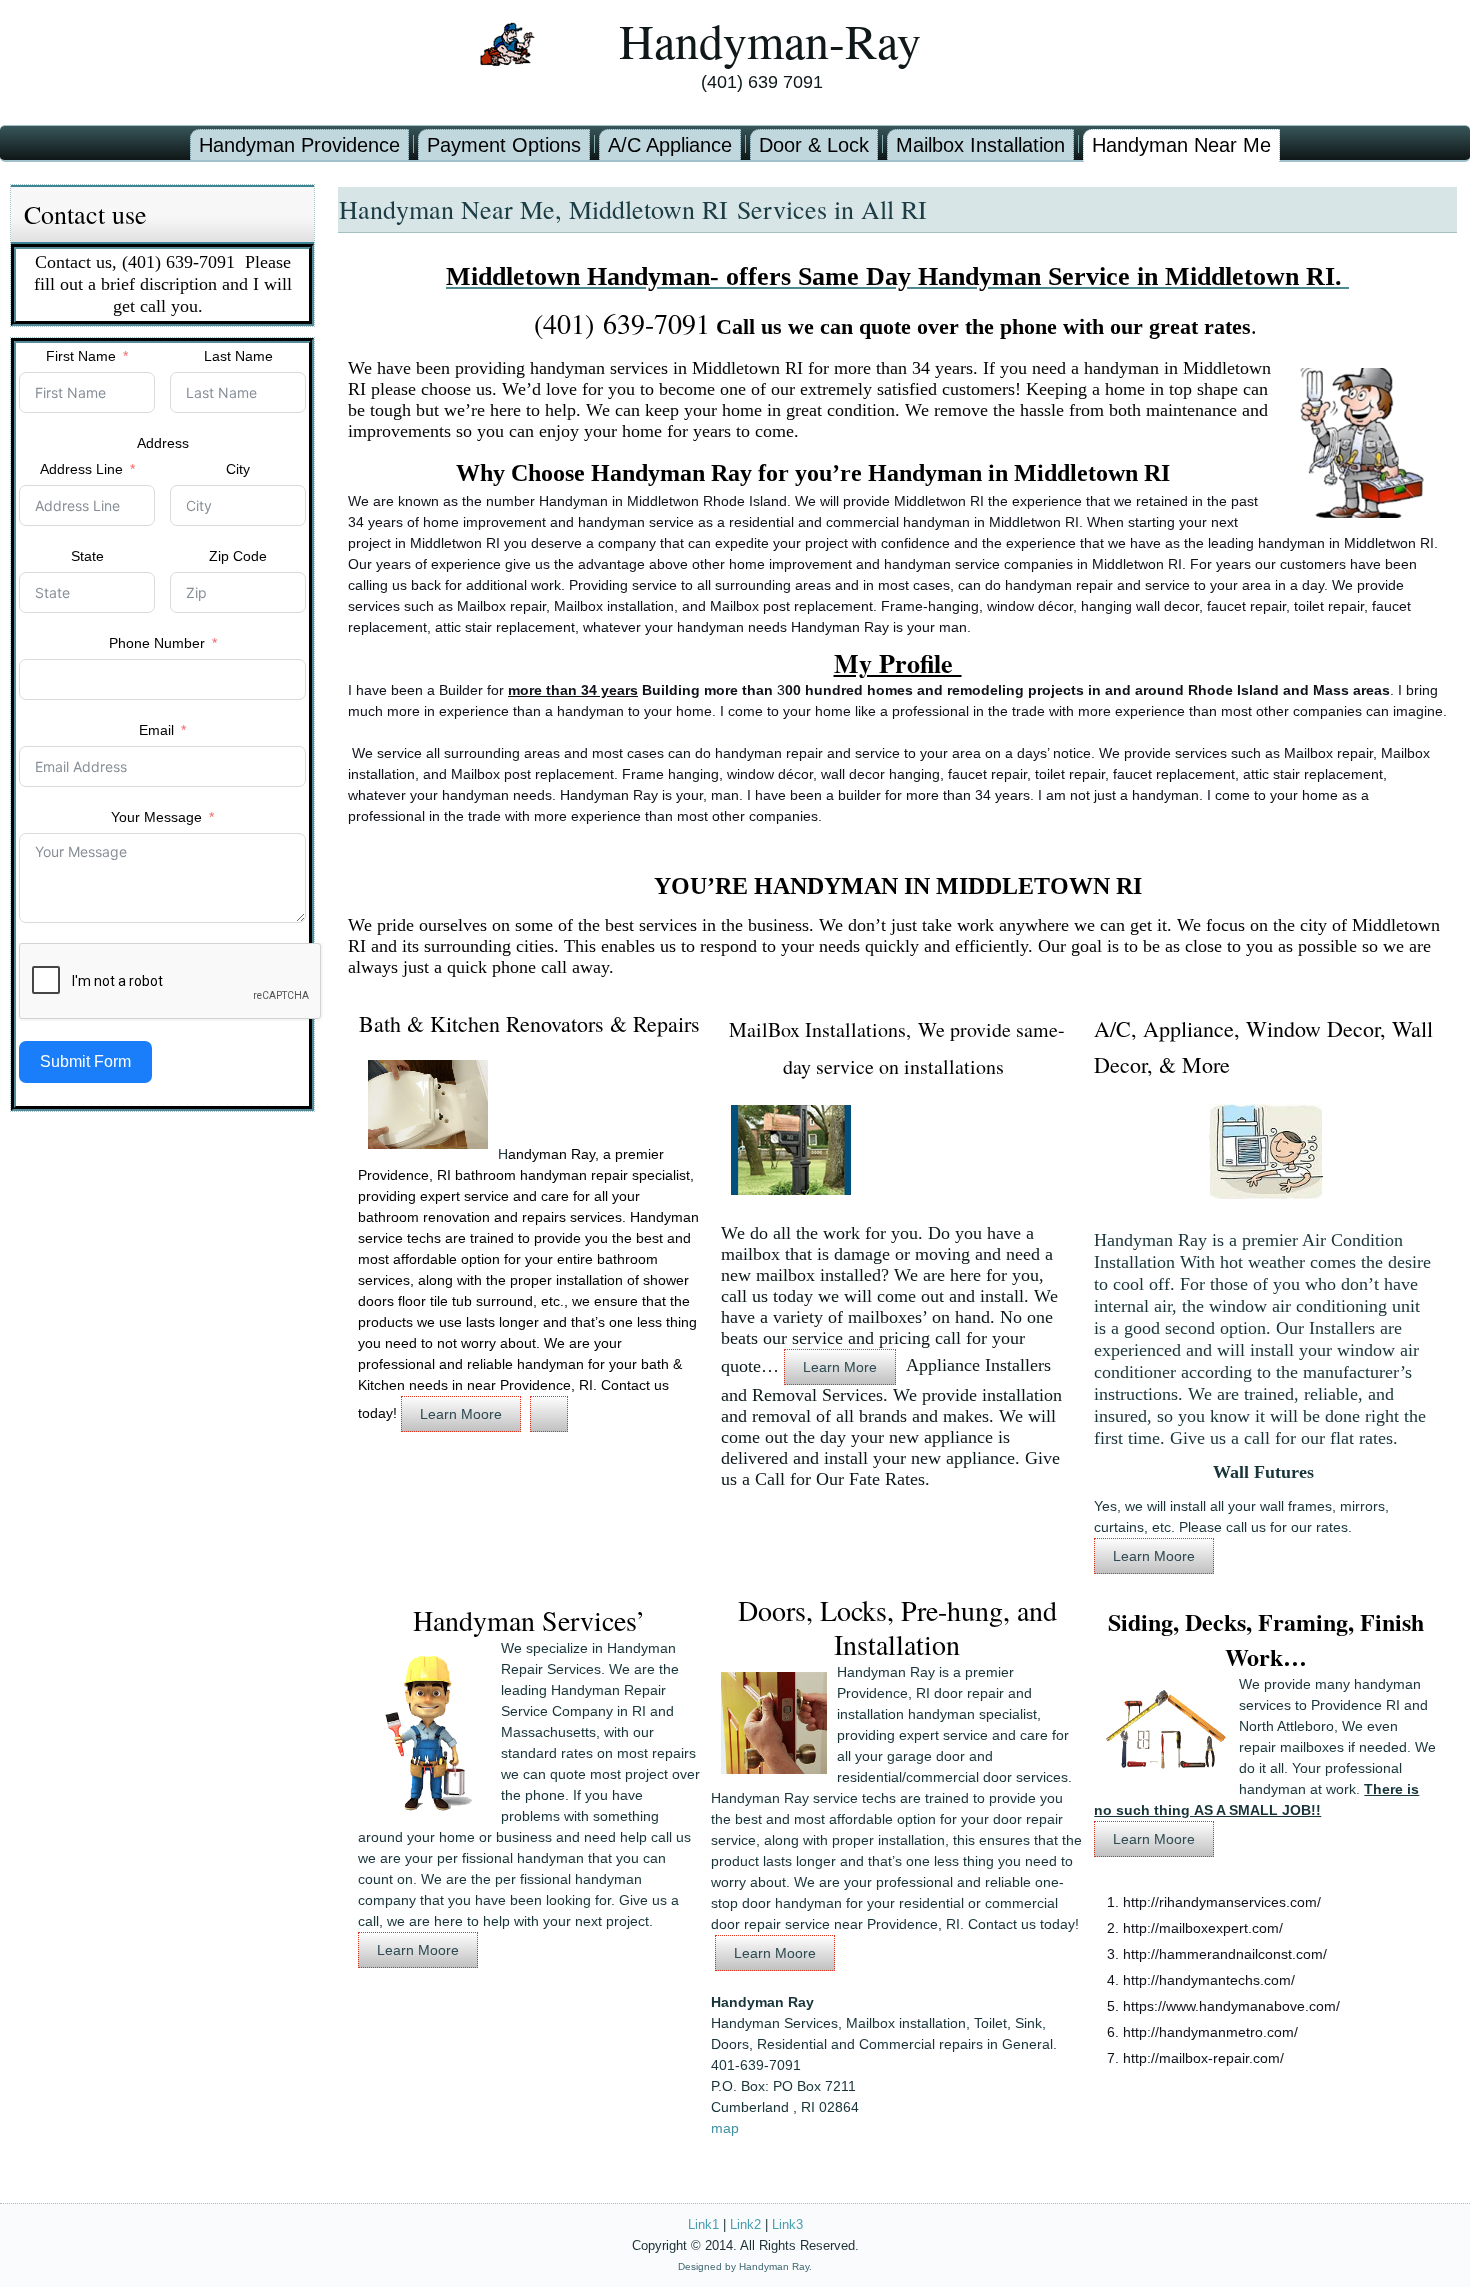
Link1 (703, 2224)
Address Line (83, 469)
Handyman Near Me (1181, 145)
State (87, 556)
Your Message (156, 817)
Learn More (840, 1367)
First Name (81, 356)
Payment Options (504, 145)
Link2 (745, 2224)
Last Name (238, 356)
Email (156, 730)
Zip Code (238, 556)
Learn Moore (461, 1414)
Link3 (787, 2224)
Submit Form (85, 1061)
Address (163, 443)
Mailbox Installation (980, 145)
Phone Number (157, 643)
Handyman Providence (299, 145)
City (238, 469)
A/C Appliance (670, 145)
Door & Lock (814, 145)
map (725, 2128)
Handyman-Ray (770, 40)
